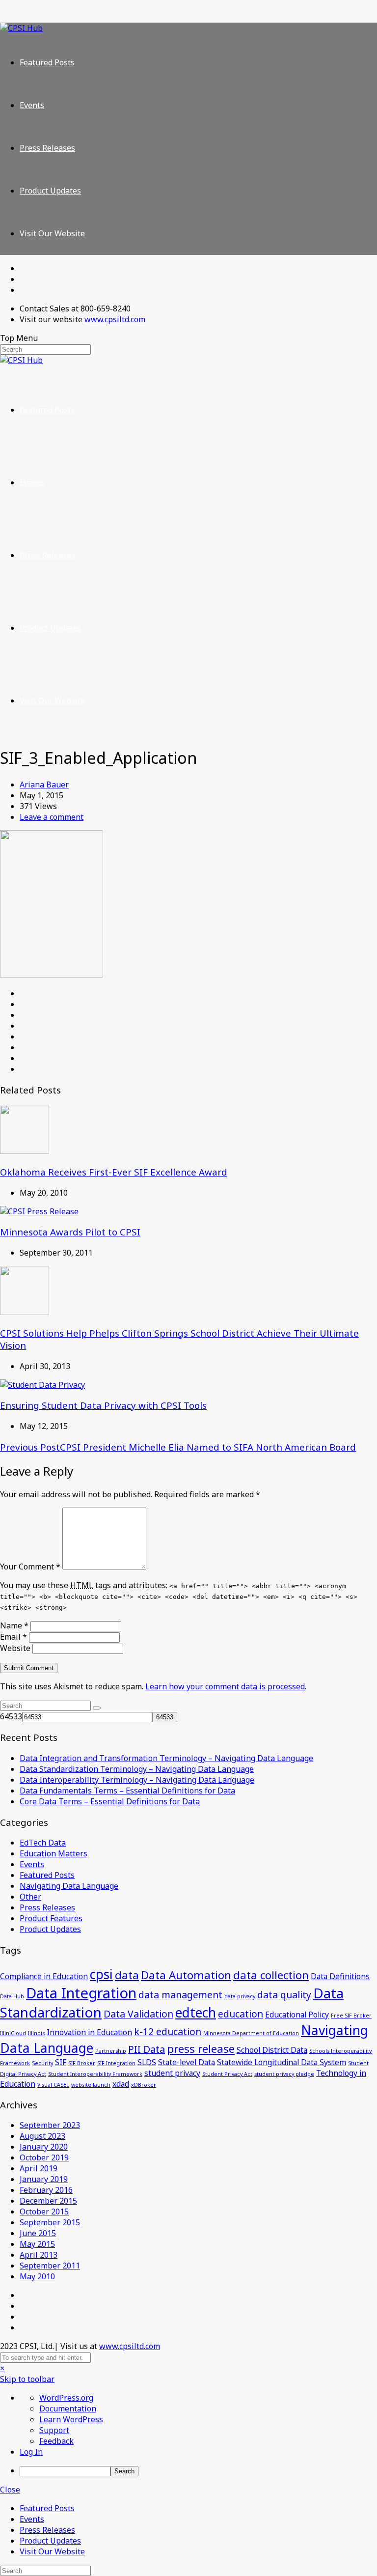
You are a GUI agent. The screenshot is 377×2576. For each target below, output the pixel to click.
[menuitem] (198, 2471)
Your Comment (30, 1567)
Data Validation (138, 2014)
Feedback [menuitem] (56, 2441)
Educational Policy (297, 2015)
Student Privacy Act (227, 2074)
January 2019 (44, 2179)
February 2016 (46, 2190)
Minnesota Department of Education (251, 2033)
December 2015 (48, 2201)
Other (30, 1897)
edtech (196, 2013)
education (241, 2014)
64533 (11, 1716)
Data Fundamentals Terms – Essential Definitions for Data (127, 1791)
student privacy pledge (284, 2074)
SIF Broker (82, 2063)
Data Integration (81, 1993)
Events (32, 105)
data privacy (240, 1996)
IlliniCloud (13, 2033)
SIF (61, 2062)
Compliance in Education (44, 1976)
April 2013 (39, 2255)
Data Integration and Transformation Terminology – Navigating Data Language (166, 1758)
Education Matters (54, 1853)
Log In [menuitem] (31, 2452)
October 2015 (44, 2212)
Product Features (51, 1918)
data (127, 1975)
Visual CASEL (53, 2085)
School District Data (272, 2050)
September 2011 (50, 2266)
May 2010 (37, 2276)
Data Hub (12, 1996)
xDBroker (144, 2085)
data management (180, 1995)
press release (201, 2048)
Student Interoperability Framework (95, 2074)
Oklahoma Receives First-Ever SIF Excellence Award (114, 1172)
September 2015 (50, 2222)
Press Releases (47, 148)
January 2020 (44, 2147)
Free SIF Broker (351, 2016)
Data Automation (186, 1975)
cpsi (101, 1974)
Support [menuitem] (54, 2430)
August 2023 (42, 2136)
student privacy (172, 2073)
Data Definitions (340, 1976)
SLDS (147, 2062)
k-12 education (168, 2031)
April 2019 (39, 2168)
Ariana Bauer (44, 784)
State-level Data (187, 2062)
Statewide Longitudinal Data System (282, 2062)
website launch (91, 2085)
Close (10, 2490)
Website (15, 1648)
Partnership (111, 2051)
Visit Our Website (52, 233)
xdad (121, 2084)
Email (13, 1637)
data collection (271, 1975)
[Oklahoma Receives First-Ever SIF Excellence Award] (25, 1151)
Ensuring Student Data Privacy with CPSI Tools (103, 1405)
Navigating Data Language (69, 1886)
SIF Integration (116, 2063)
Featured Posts (47, 62)
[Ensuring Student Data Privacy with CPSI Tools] (42, 1385)
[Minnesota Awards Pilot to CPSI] (39, 1211)
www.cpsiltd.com (115, 319)
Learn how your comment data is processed (225, 1686)
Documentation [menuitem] (68, 2408)
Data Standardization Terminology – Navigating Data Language (137, 1769)
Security (42, 2063)
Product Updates (50, 191)
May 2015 (37, 2244)
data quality (284, 1995)
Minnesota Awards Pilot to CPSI (70, 1232)
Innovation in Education (89, 2032)
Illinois (36, 2033)
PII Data (147, 2049)
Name (14, 1625)
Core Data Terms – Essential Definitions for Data (110, 1801)
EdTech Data (43, 1843)
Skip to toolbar (27, 2379)
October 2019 (44, 2157)
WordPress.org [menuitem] (66, 2398)
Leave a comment (52, 817)
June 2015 (38, 2233)
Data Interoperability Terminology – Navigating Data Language (137, 1780)
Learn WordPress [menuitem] (71, 2419)
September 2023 (50, 2125)
